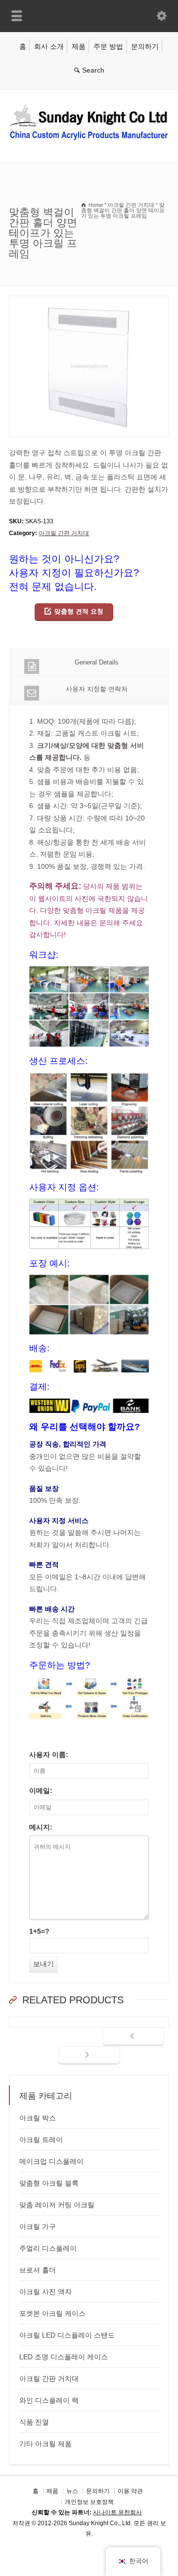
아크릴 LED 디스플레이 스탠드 (67, 2335)
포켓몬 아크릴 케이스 (52, 2313)
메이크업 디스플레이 (51, 2161)
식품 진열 (34, 2422)
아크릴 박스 (38, 2118)
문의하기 (145, 46)
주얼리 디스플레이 (48, 2248)
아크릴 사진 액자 (45, 2292)
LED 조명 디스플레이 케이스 (64, 2357)
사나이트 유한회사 (117, 2512)
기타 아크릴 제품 (45, 2444)
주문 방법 (108, 46)
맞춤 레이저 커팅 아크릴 (57, 2205)
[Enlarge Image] (89, 302)
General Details (97, 662)
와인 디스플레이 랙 (49, 2400)
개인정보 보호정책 (89, 2501)
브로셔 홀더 (38, 2270)
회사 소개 (49, 46)
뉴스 (72, 2491)
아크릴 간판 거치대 (64, 533)
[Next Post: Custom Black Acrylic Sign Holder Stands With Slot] (89, 2056)
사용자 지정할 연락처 (97, 689)
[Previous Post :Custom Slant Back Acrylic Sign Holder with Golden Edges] (133, 2037)
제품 (79, 46)
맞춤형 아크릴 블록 (49, 2183)
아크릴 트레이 (41, 2140)
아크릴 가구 (38, 2226)
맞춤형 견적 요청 (79, 611)
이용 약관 (130, 2491)
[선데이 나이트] (89, 142)
